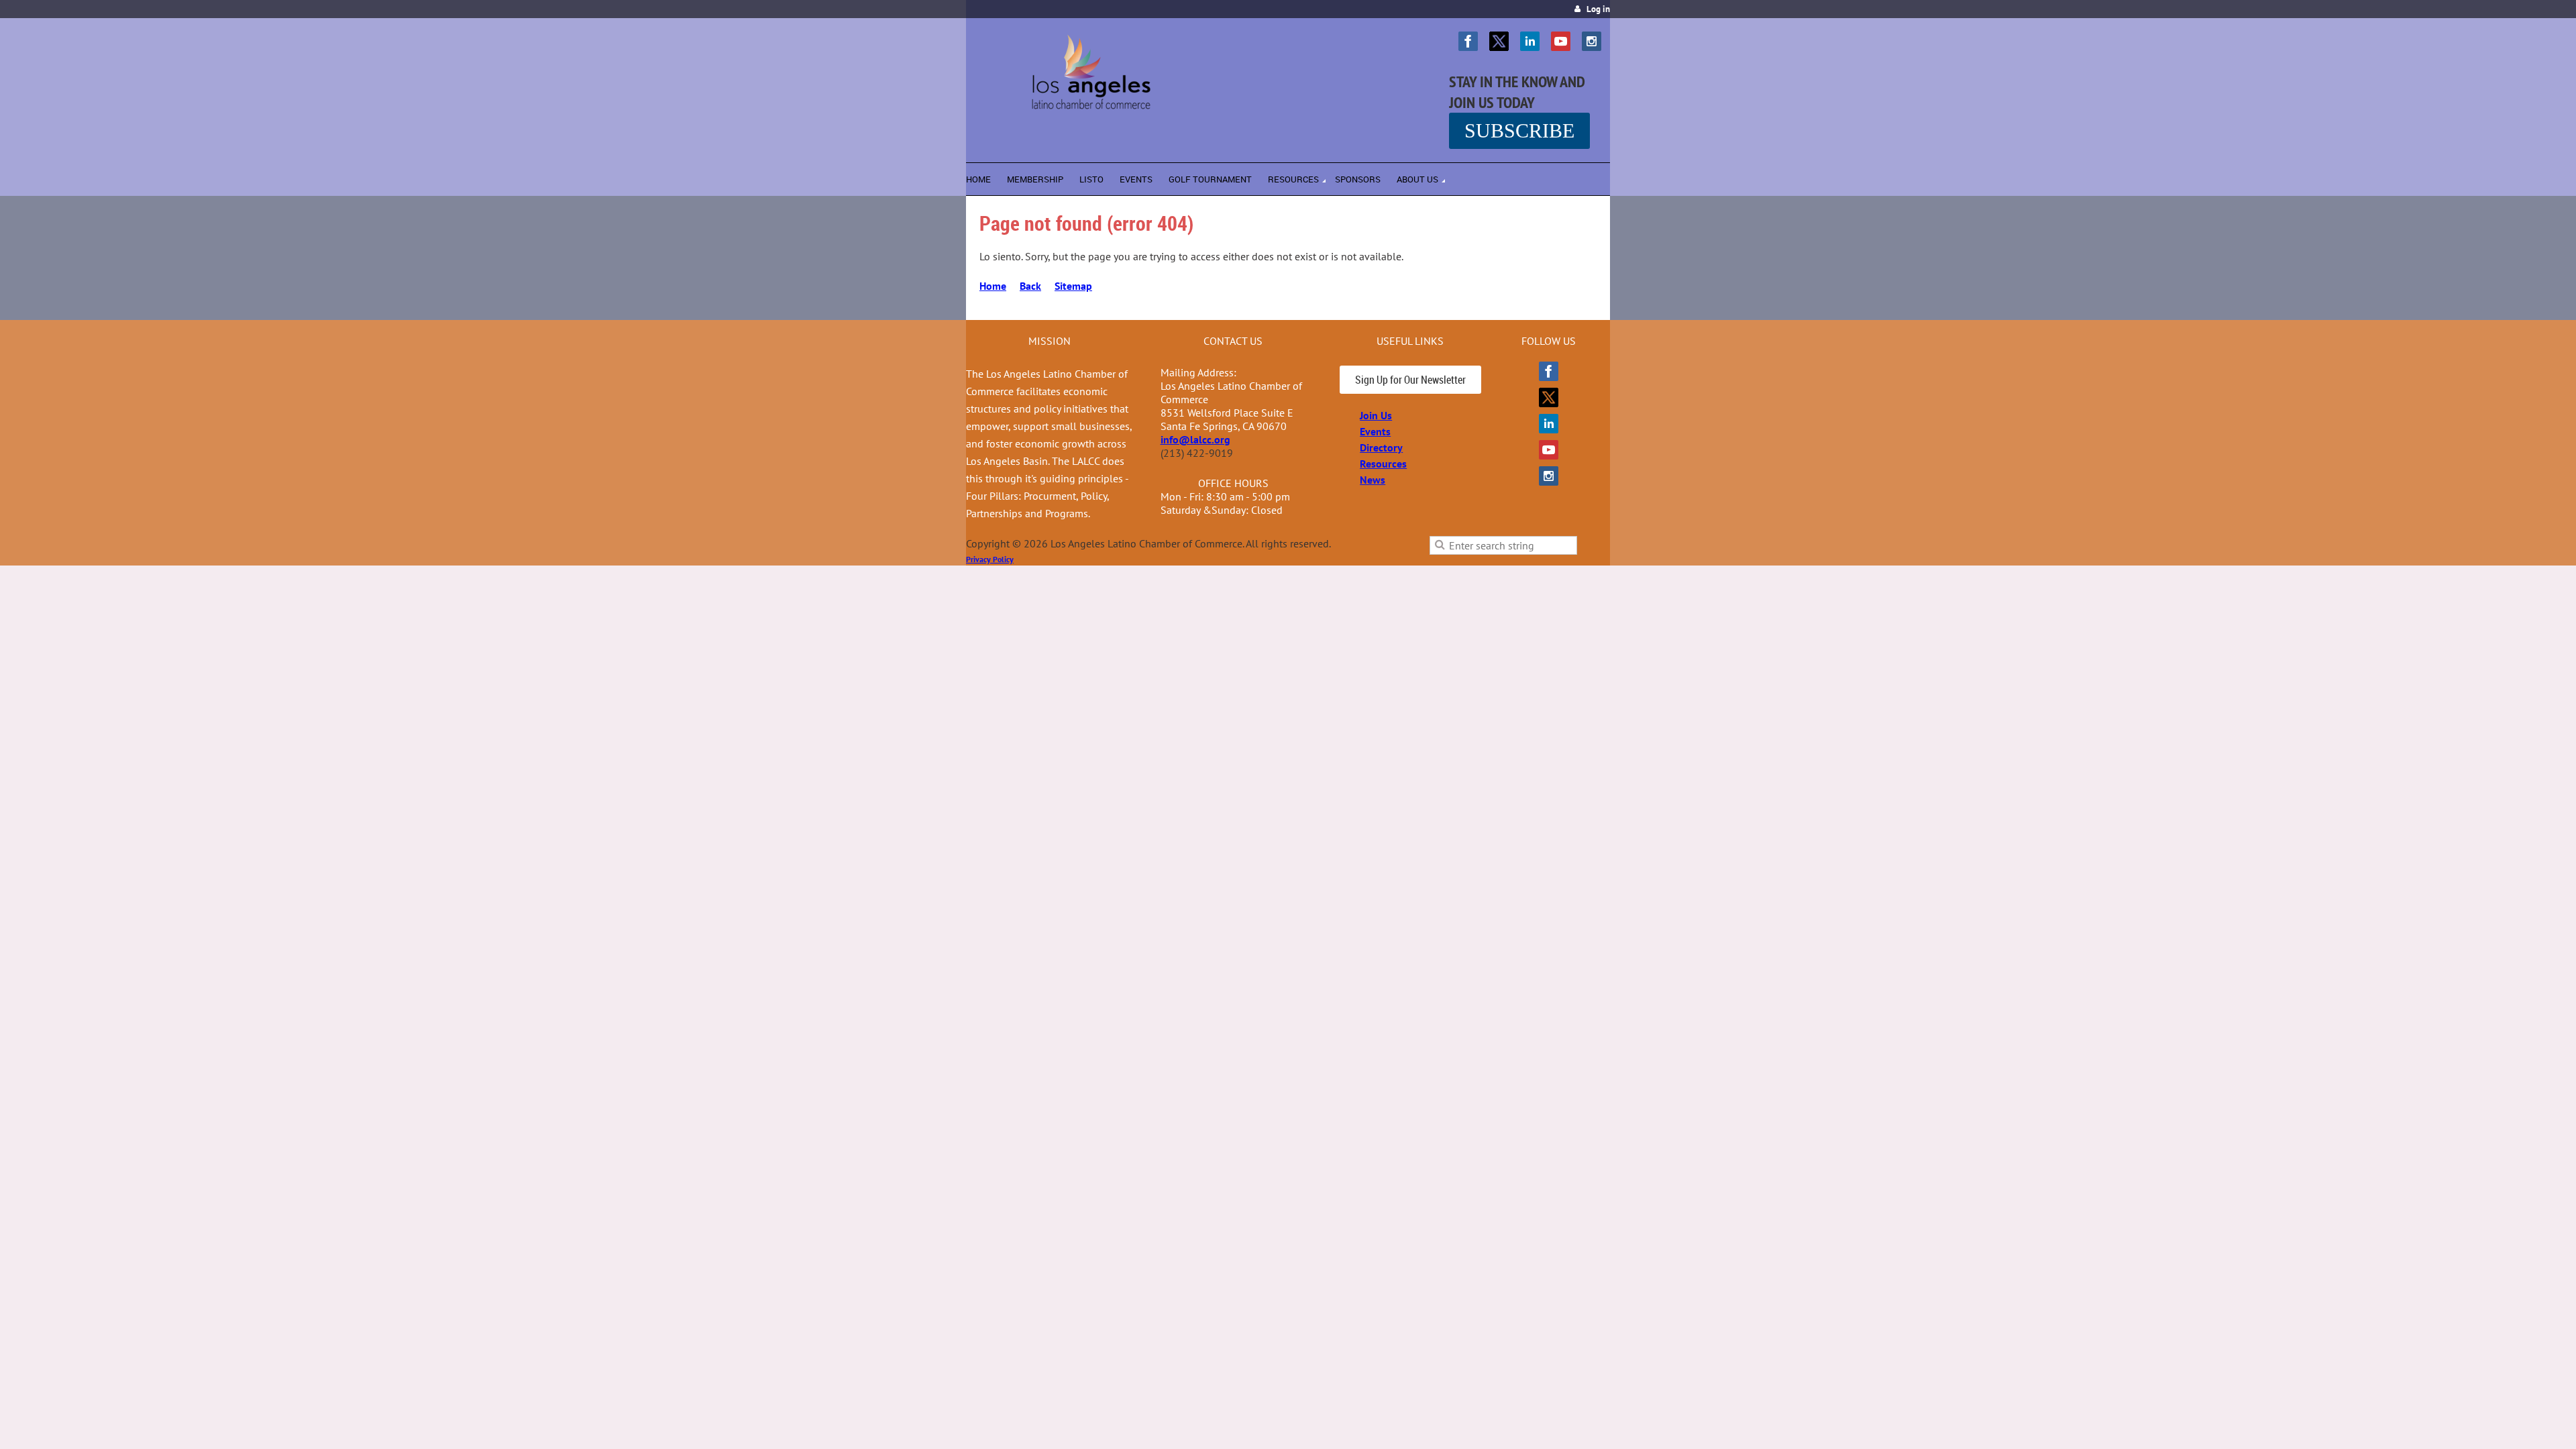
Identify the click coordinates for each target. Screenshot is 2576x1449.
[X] (1499, 41)
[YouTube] (1561, 41)
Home (993, 286)
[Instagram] (1592, 41)
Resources (1383, 464)
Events (1375, 431)
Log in (1598, 9)
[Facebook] (1468, 41)
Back (1030, 286)
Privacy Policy (990, 559)
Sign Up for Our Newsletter (1410, 380)
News (1373, 480)
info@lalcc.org (1195, 439)
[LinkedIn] (1530, 41)
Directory (1381, 447)
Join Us (1376, 415)
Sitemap (1073, 286)
